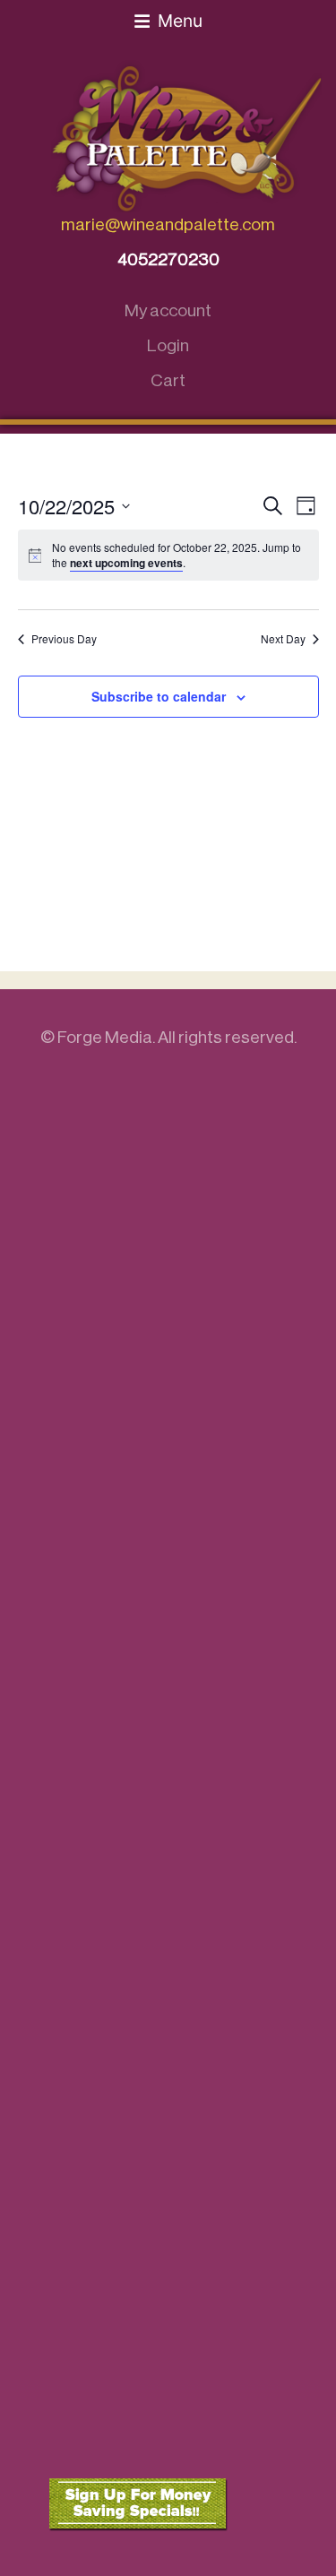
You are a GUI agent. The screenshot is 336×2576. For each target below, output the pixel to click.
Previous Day (64, 639)
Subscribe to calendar (159, 696)
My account (168, 310)
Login (168, 345)
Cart (168, 380)
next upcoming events (126, 563)
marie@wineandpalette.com (168, 224)
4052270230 (168, 259)
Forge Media (105, 1037)
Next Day (283, 639)
